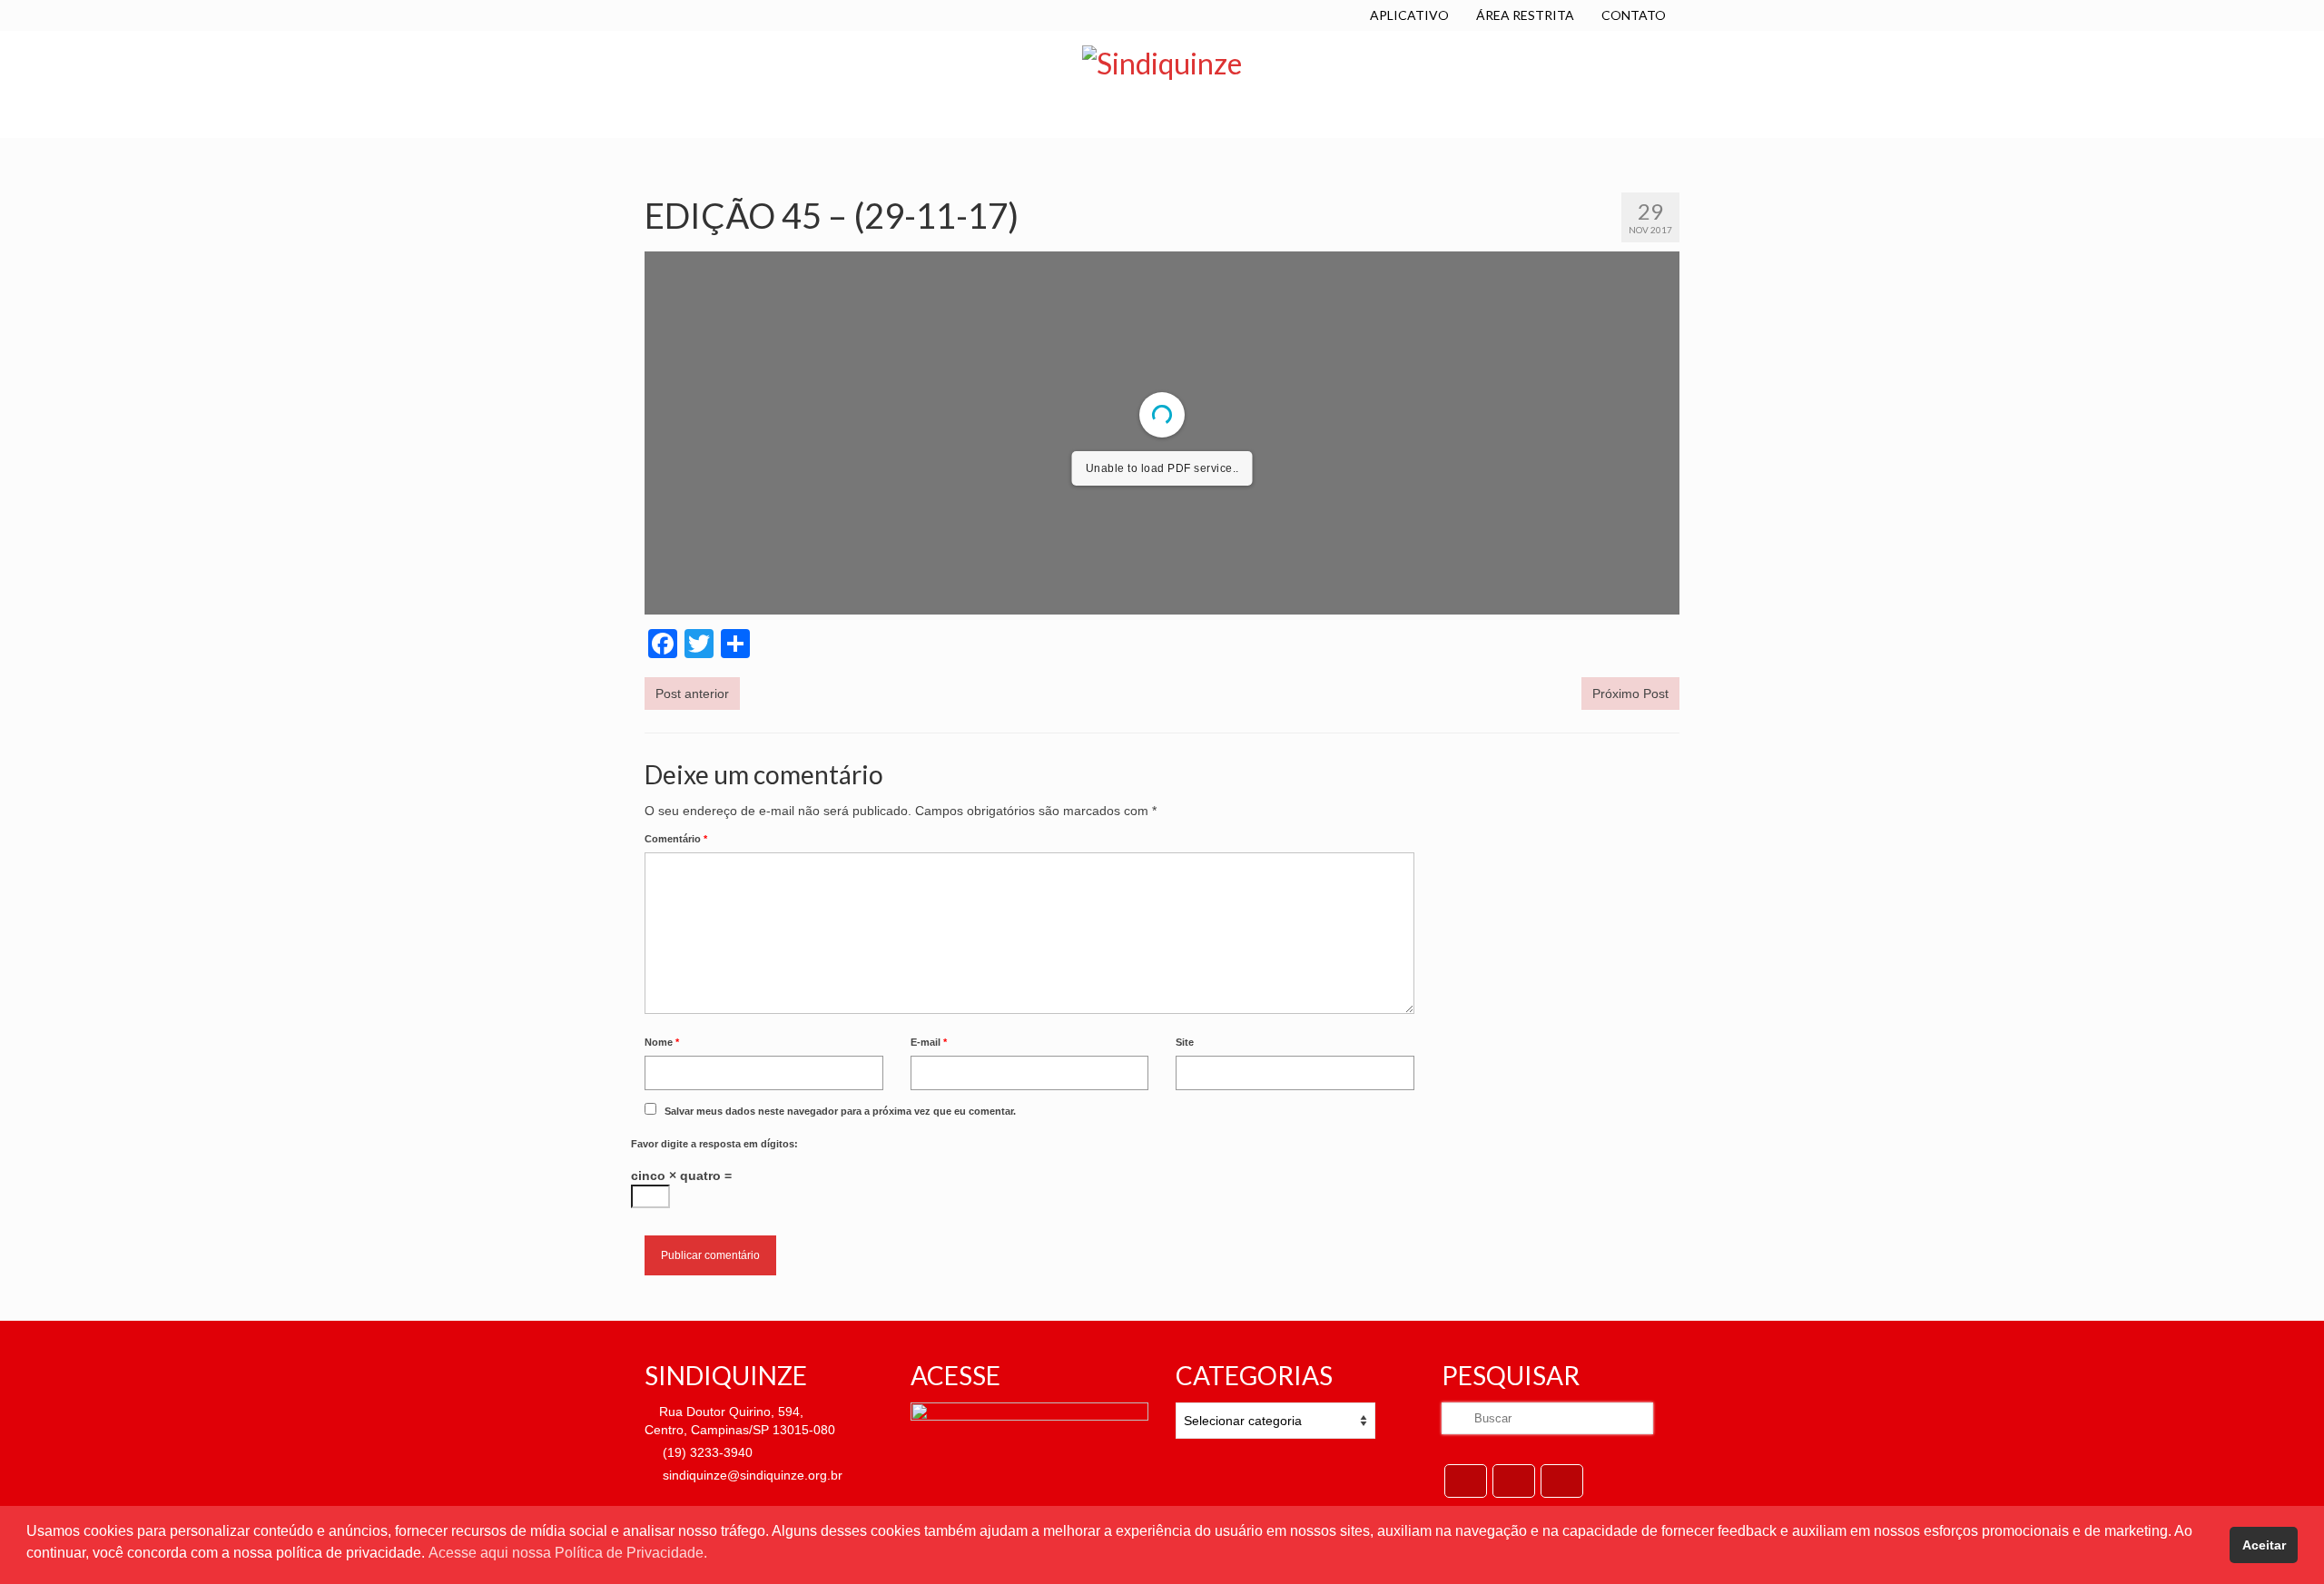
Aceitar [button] (2264, 1545)
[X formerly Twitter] (1514, 1481)
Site (1185, 1042)
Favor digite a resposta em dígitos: (714, 1144)
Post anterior (692, 694)
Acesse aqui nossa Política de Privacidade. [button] (568, 1553)
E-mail (929, 1042)
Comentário (676, 839)
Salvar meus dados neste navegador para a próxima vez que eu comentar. (840, 1111)
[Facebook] (1466, 1481)
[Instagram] (1562, 1481)
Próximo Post (1630, 694)
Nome (662, 1042)
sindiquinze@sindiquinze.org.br (751, 1475)
